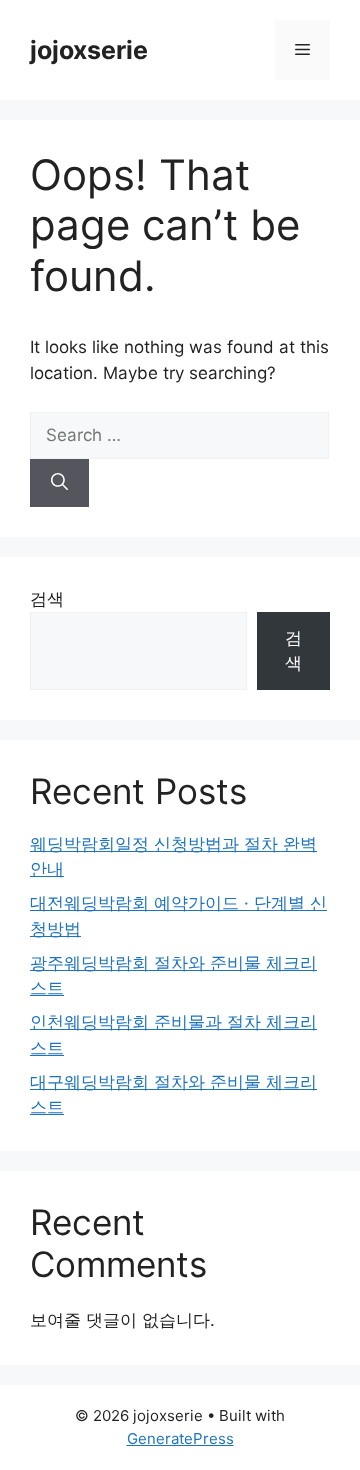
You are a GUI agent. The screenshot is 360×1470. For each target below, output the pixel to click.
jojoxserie (89, 50)
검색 (47, 599)
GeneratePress (180, 1438)
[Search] (59, 483)
